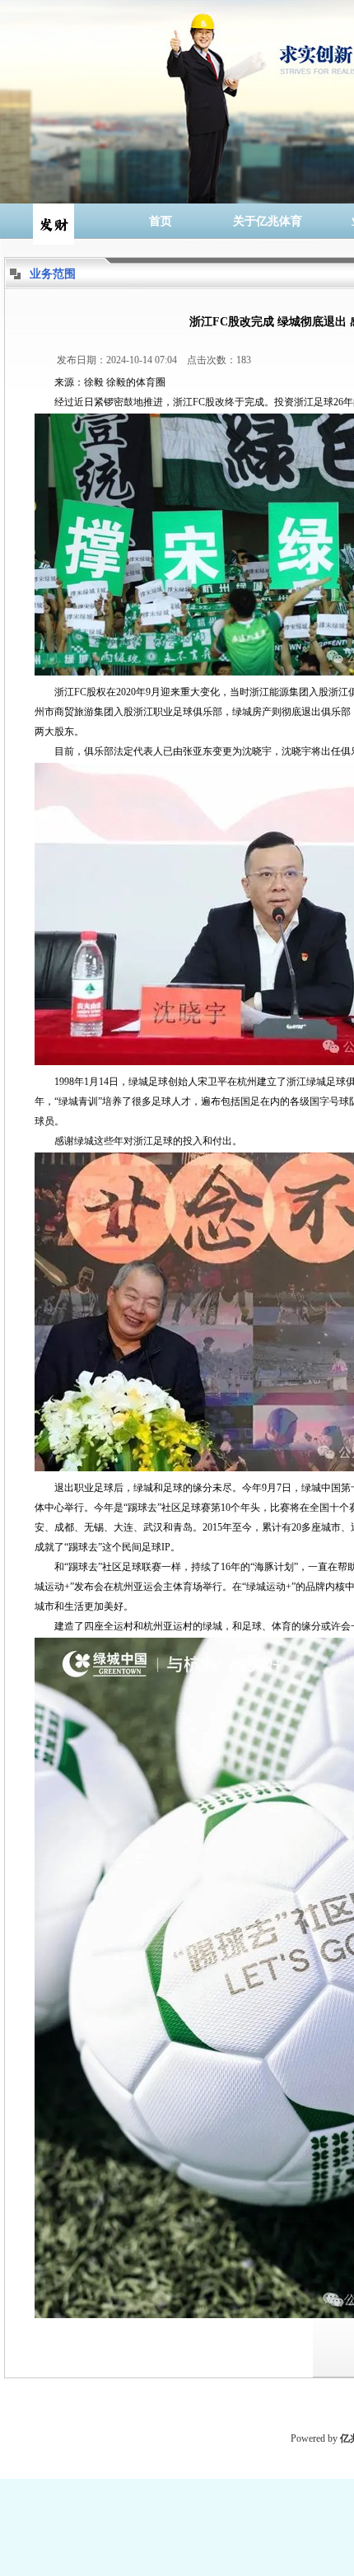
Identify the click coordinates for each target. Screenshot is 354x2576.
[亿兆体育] (54, 221)
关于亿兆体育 (268, 221)
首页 (161, 221)
